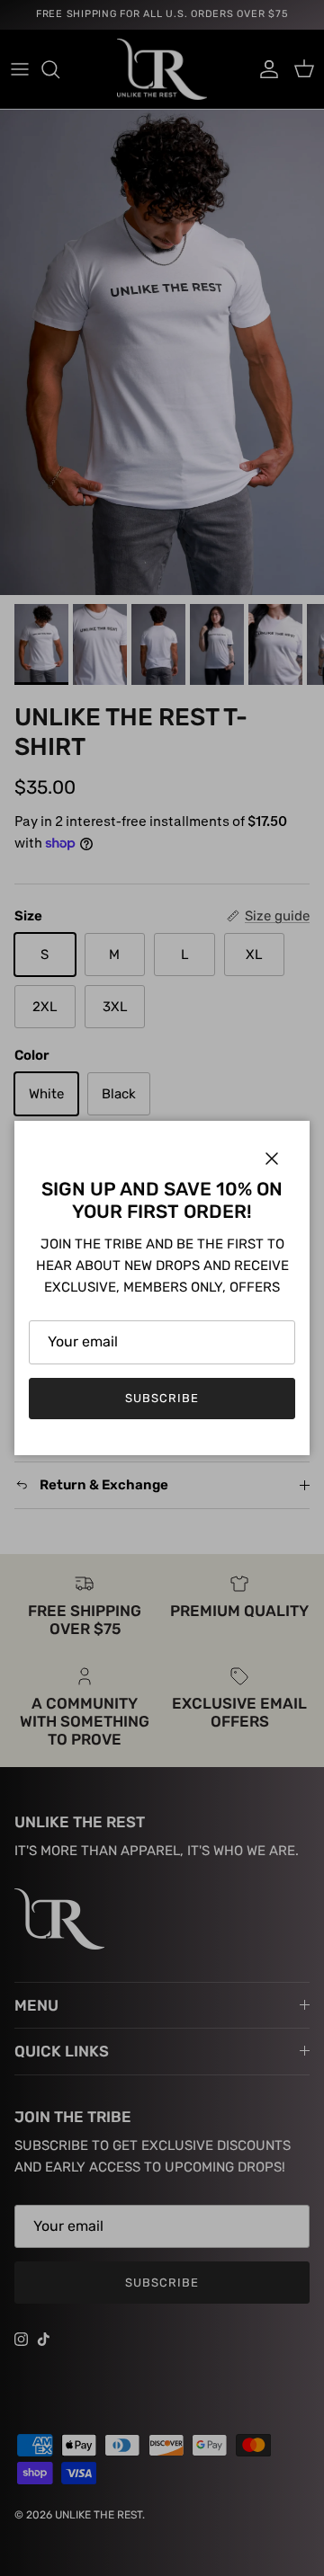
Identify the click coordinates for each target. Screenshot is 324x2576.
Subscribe (162, 1398)
